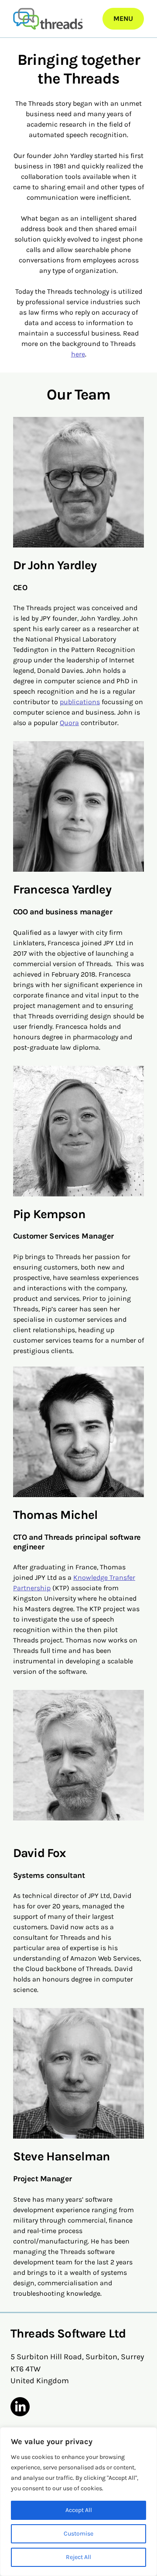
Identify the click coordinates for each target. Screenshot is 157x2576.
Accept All (79, 2510)
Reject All (78, 2557)
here (78, 354)
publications (80, 702)
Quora (69, 723)
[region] (78, 2502)
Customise (78, 2534)
